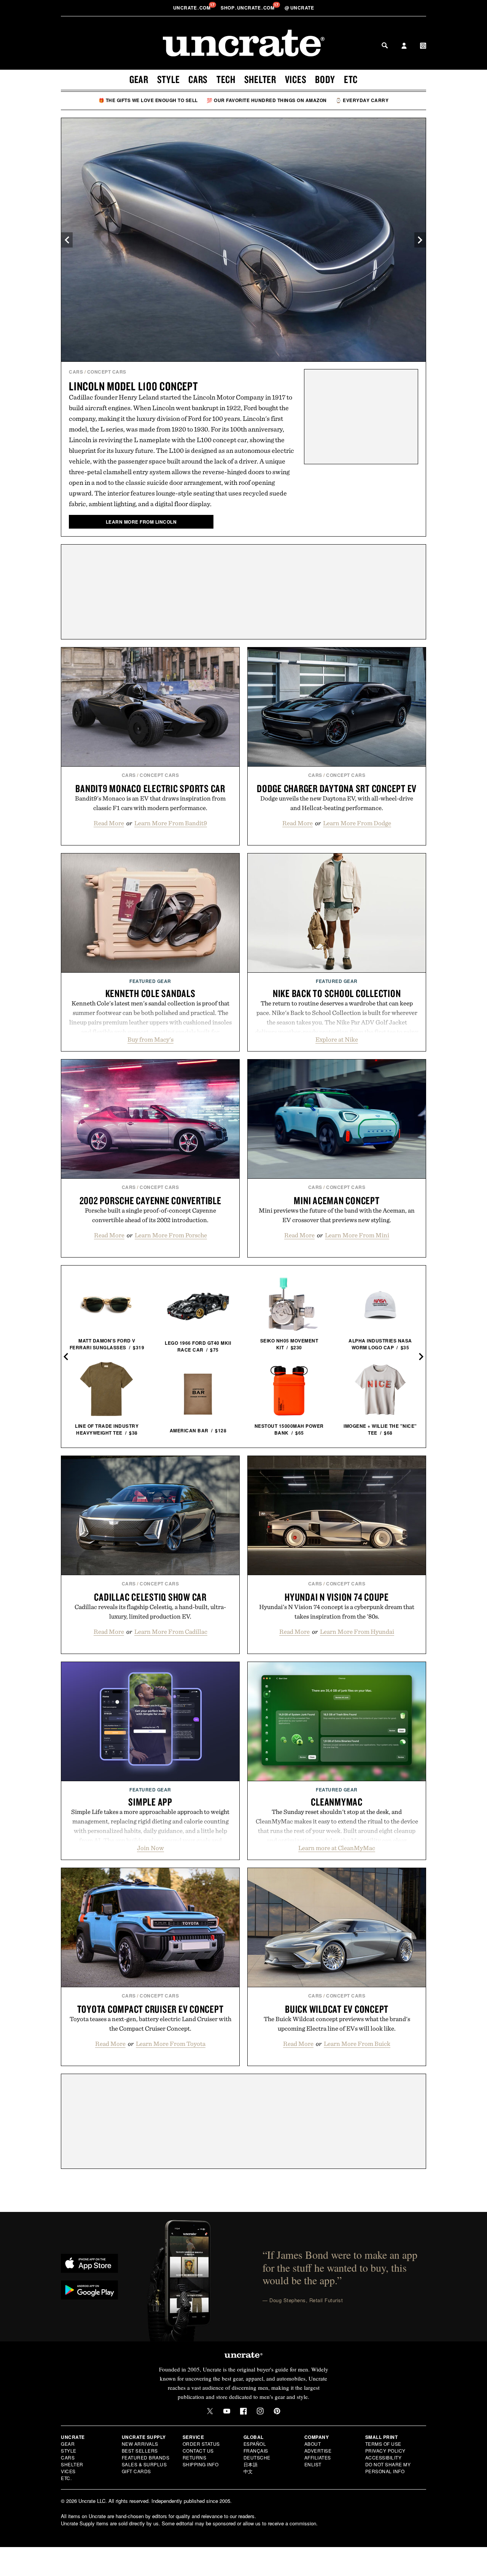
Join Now (150, 1848)
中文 (248, 2471)
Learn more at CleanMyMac (337, 1848)
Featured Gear (150, 981)
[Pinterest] (277, 2411)
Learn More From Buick (357, 2044)
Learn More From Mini (357, 1235)
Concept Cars (107, 372)
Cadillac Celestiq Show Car (150, 1597)
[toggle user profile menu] (404, 46)
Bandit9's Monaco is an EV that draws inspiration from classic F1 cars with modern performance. (150, 803)
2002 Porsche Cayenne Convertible (150, 1200)
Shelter (260, 79)
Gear (139, 79)
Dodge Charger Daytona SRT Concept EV (337, 788)
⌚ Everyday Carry (362, 100)
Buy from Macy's (150, 1039)
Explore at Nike (337, 1039)
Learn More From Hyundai (357, 1632)
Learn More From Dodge (357, 823)
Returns (195, 2457)
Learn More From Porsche (171, 1235)
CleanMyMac (337, 1802)
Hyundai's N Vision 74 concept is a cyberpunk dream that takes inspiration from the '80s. (337, 1612)
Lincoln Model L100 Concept (133, 386)
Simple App (150, 1802)
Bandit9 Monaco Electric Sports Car (150, 788)
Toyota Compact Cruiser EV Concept (150, 2009)
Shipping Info (201, 2464)
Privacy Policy (385, 2451)
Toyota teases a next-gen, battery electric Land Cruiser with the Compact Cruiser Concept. (150, 2024)
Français (256, 2451)
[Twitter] (210, 2411)
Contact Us (198, 2451)
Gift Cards (136, 2471)
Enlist (313, 2464)
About (313, 2444)
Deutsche (257, 2457)
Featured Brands (146, 2457)
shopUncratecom (248, 8)
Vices (296, 79)
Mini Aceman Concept (337, 1200)
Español (255, 2444)
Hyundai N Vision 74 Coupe (337, 1597)
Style (169, 79)
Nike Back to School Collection (337, 993)
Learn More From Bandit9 (171, 823)
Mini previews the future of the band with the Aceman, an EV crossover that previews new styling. (337, 1215)
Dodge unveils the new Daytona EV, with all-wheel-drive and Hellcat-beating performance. (337, 803)
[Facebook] (243, 2411)
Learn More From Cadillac (171, 1632)
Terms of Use (383, 2444)
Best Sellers (140, 2451)
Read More (109, 823)
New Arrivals (140, 2444)
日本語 (251, 2464)
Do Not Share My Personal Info (388, 2468)
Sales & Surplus (144, 2464)
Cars (198, 79)
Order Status (201, 2444)
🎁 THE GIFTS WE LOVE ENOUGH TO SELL (148, 100)
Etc (351, 79)
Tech (226, 79)
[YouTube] (227, 2411)
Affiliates (318, 2457)
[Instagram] (260, 2411)
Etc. (66, 2478)
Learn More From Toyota (171, 2044)
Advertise (318, 2451)
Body (325, 79)
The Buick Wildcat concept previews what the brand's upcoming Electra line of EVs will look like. (337, 2024)
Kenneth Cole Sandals (150, 993)
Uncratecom (193, 8)
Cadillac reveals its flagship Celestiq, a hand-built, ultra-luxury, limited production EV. (150, 1612)
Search (385, 45)
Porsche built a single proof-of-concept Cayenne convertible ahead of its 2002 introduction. (150, 1215)
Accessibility (384, 2457)
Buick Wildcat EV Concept (337, 2009)
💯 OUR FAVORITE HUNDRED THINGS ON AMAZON (267, 100)
